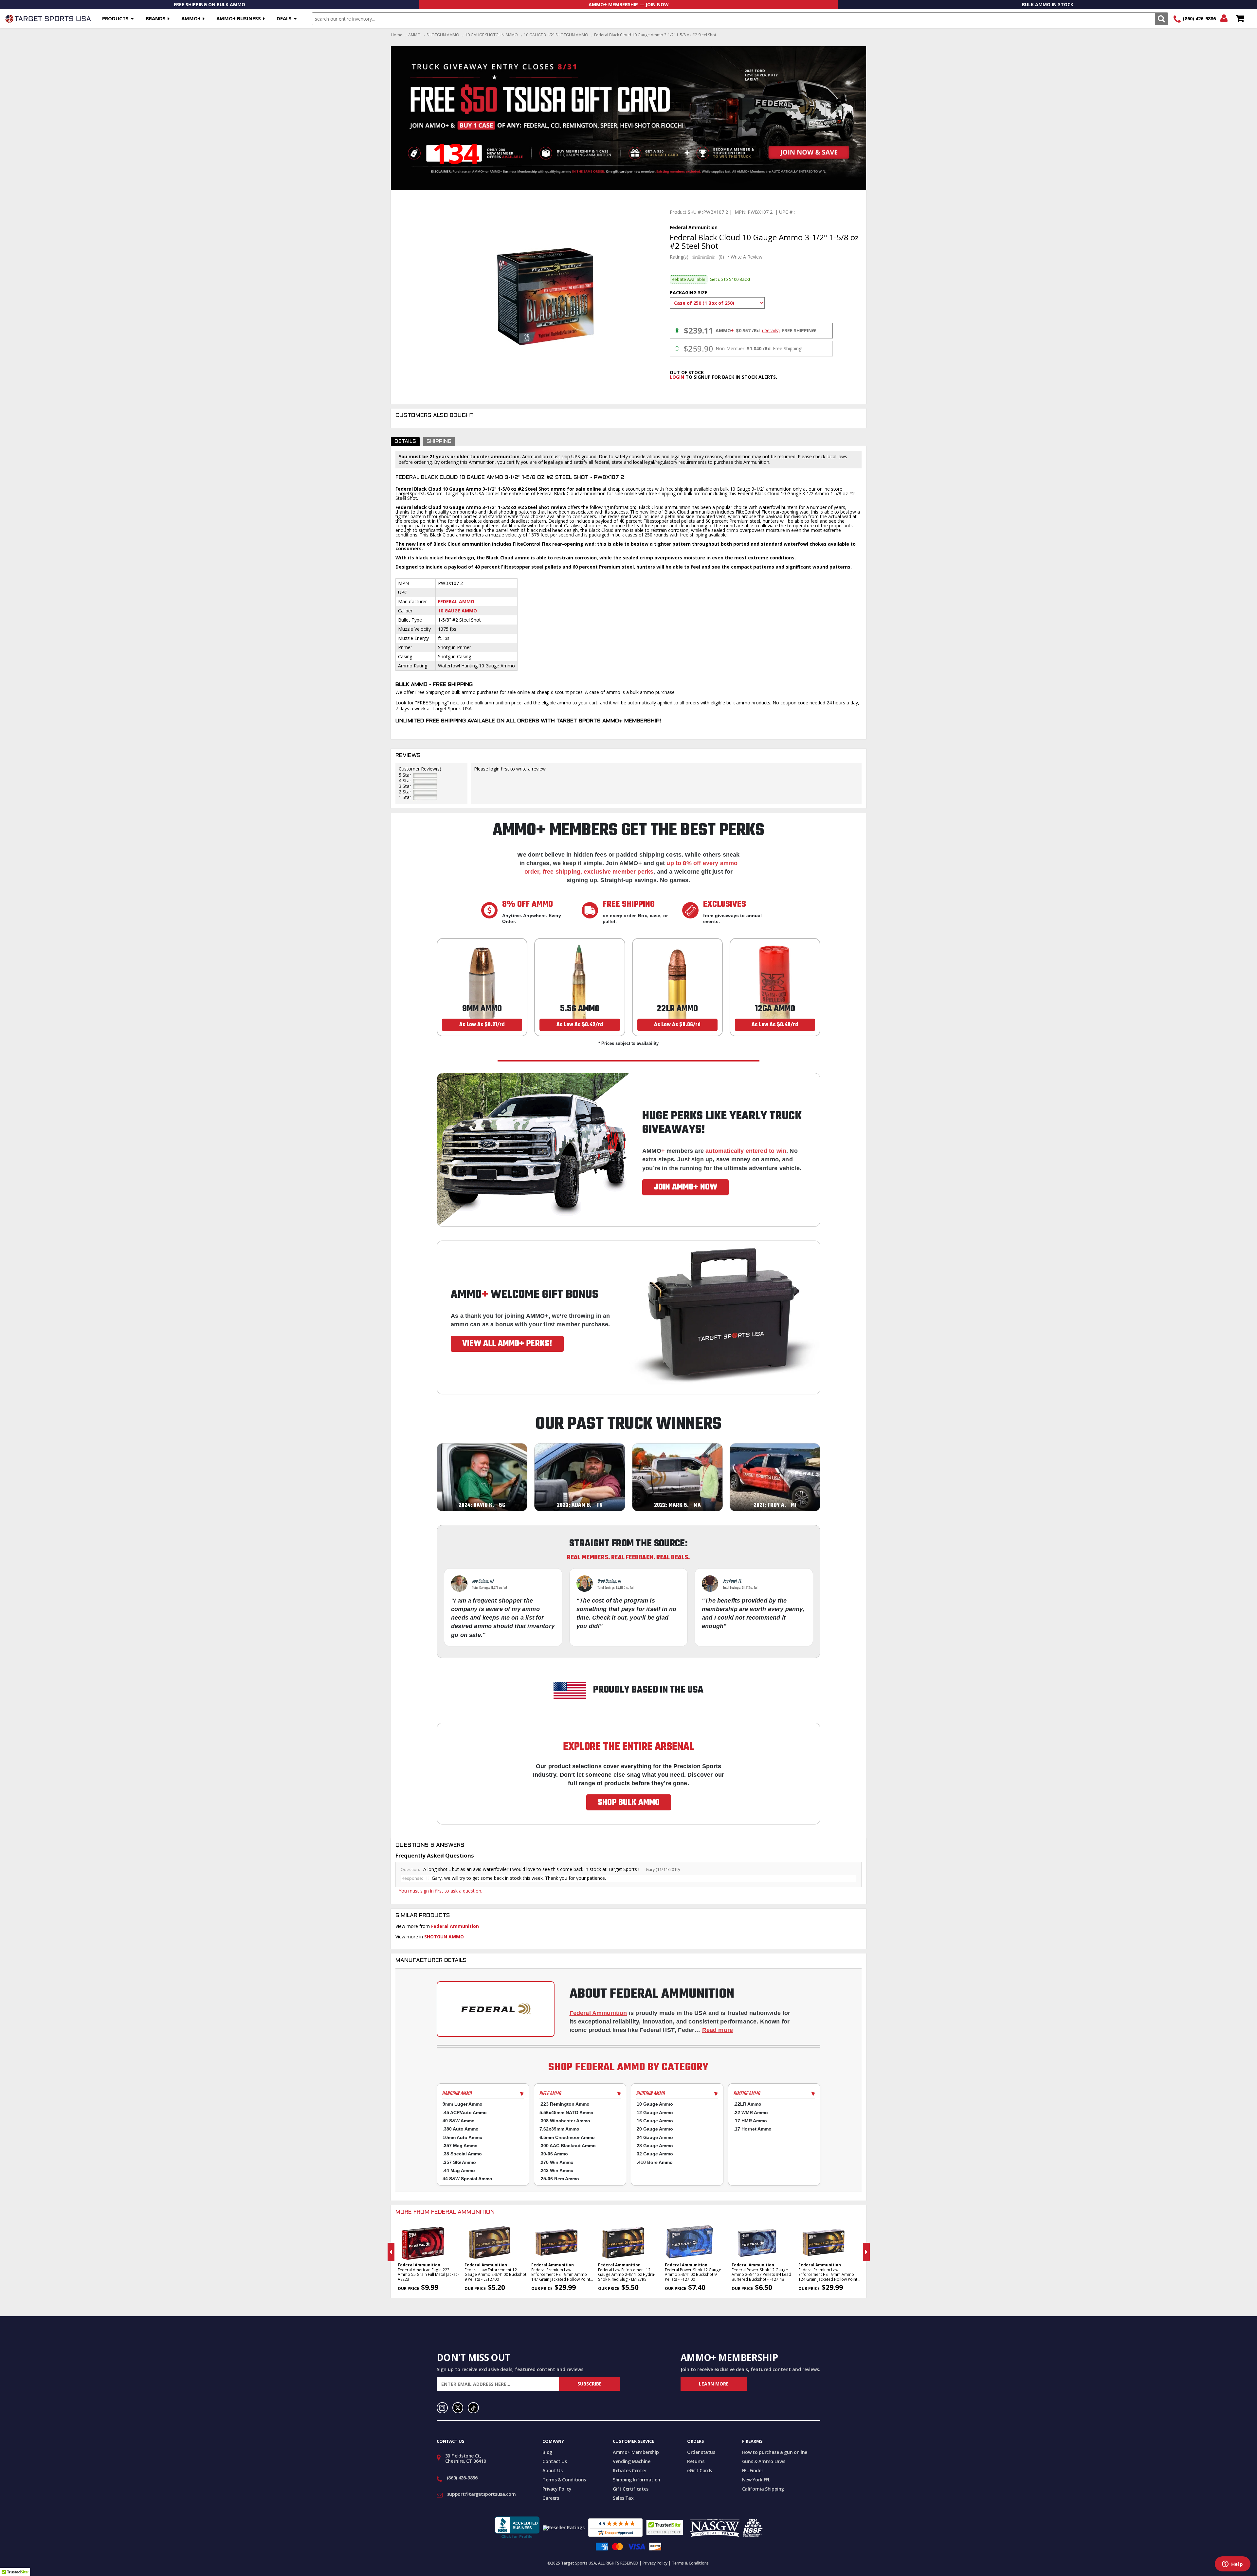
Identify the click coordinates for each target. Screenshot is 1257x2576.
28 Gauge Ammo (655, 2146)
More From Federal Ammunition (445, 2212)
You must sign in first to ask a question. (440, 1891)
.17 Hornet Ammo (753, 2129)
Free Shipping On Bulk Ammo (209, 4)
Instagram (442, 2408)
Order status (701, 2452)
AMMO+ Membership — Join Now (629, 4)
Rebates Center (630, 2470)
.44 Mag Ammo (459, 2170)
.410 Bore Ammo (655, 2162)
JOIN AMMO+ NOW (685, 1187)
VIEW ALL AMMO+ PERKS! (507, 1344)
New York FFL (756, 2480)
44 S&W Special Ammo (467, 2179)
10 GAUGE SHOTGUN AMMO (492, 35)
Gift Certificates (631, 2489)
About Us (552, 2470)
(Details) (771, 331)
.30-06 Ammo (554, 2154)
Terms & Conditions (564, 2480)
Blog (547, 2452)
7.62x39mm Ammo (559, 2129)
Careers (551, 2498)
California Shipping (763, 2489)
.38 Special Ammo (462, 2154)
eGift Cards (700, 2470)
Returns (696, 2461)
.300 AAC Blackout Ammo (568, 2146)
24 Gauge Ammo (655, 2137)
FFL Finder (753, 2470)
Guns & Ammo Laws (764, 2461)
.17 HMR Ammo (750, 2121)
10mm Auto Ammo (463, 2137)
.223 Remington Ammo (565, 2104)
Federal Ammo (456, 601)
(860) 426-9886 (1199, 18)
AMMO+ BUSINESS (239, 18)
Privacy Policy (557, 2489)
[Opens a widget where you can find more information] (1232, 2565)
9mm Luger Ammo (463, 2104)
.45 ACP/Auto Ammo (465, 2113)
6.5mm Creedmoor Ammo (567, 2137)
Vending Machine (632, 2461)
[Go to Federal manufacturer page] (496, 2009)
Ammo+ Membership (636, 2452)
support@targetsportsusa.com (482, 2494)
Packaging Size (689, 292)
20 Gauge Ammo (655, 2129)
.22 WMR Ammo (751, 2113)
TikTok (473, 2408)
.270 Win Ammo (556, 2162)
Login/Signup (1224, 19)
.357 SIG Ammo (459, 2162)
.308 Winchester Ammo (565, 2121)
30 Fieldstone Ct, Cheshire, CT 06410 (466, 2458)
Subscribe (590, 2384)
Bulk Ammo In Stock (1048, 4)
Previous (391, 2252)
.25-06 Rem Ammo (559, 2179)
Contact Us (555, 2461)
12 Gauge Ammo (655, 2113)
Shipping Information (637, 2480)
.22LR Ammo (747, 2104)
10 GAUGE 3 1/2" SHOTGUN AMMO (556, 35)
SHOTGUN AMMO (443, 35)
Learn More (714, 2384)
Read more (718, 2030)
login (677, 377)
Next (866, 2252)
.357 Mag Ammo (460, 2146)
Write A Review (747, 257)
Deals (284, 18)
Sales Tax (623, 2498)
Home (397, 35)
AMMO (414, 35)
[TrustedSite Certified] (665, 2527)
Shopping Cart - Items (1240, 19)
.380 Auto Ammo (461, 2129)
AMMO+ (191, 18)
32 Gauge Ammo (655, 2154)
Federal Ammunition (455, 1926)
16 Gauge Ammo (655, 2121)
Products (115, 18)
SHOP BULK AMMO (629, 1803)
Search (1161, 19)
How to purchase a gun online (775, 2452)
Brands (156, 18)
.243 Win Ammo (556, 2170)
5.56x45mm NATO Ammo (566, 2113)
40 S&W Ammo (459, 2121)
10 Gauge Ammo (457, 611)
